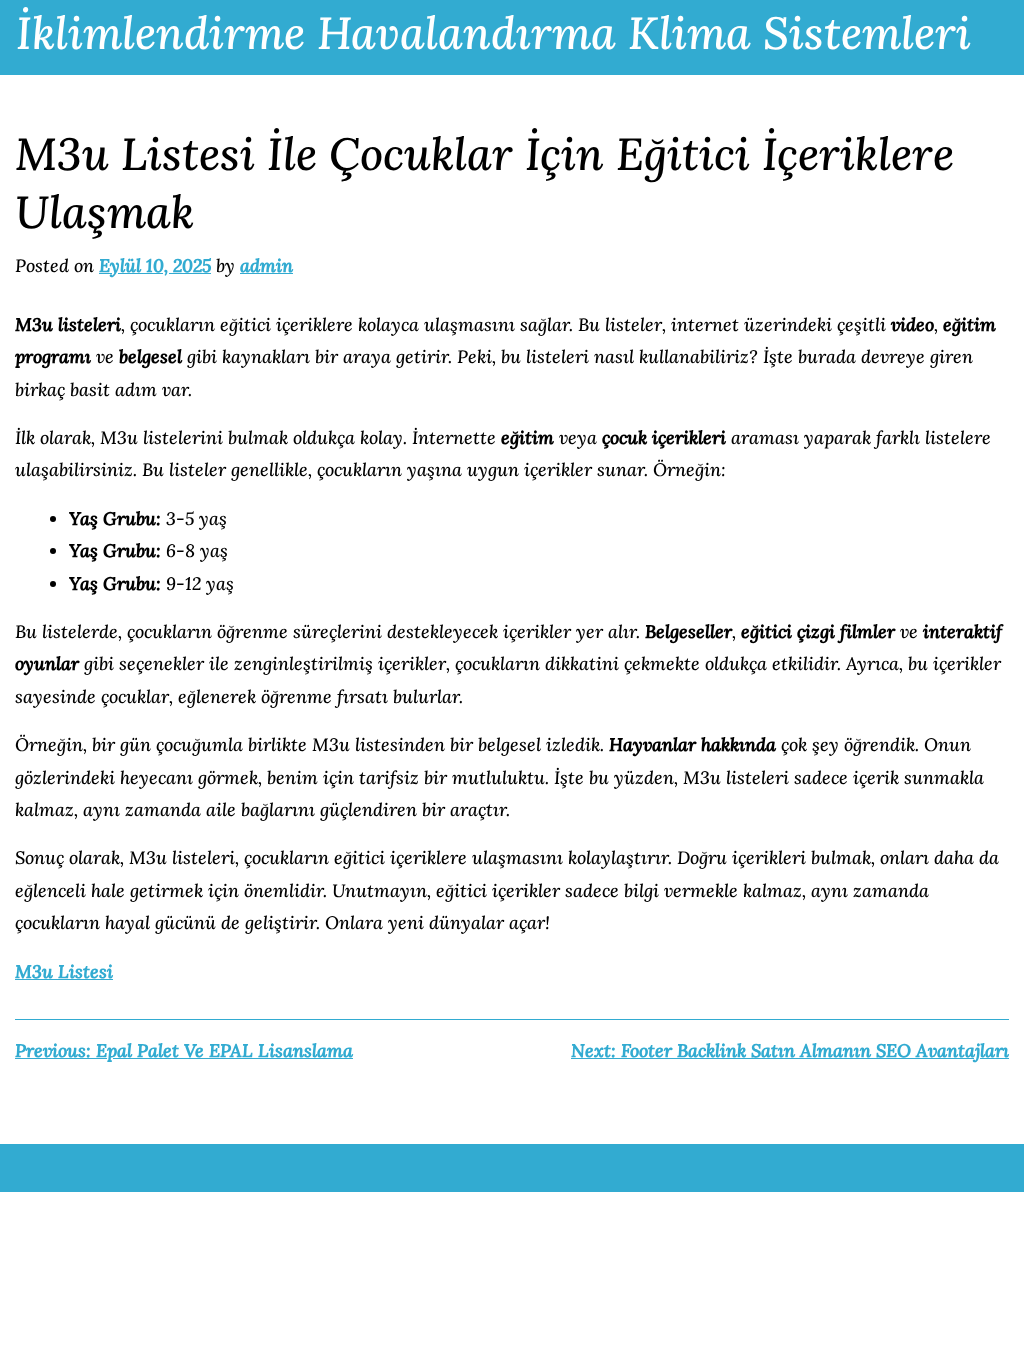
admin (266, 265)
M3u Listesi (64, 971)
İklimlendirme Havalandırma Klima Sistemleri (493, 32)
